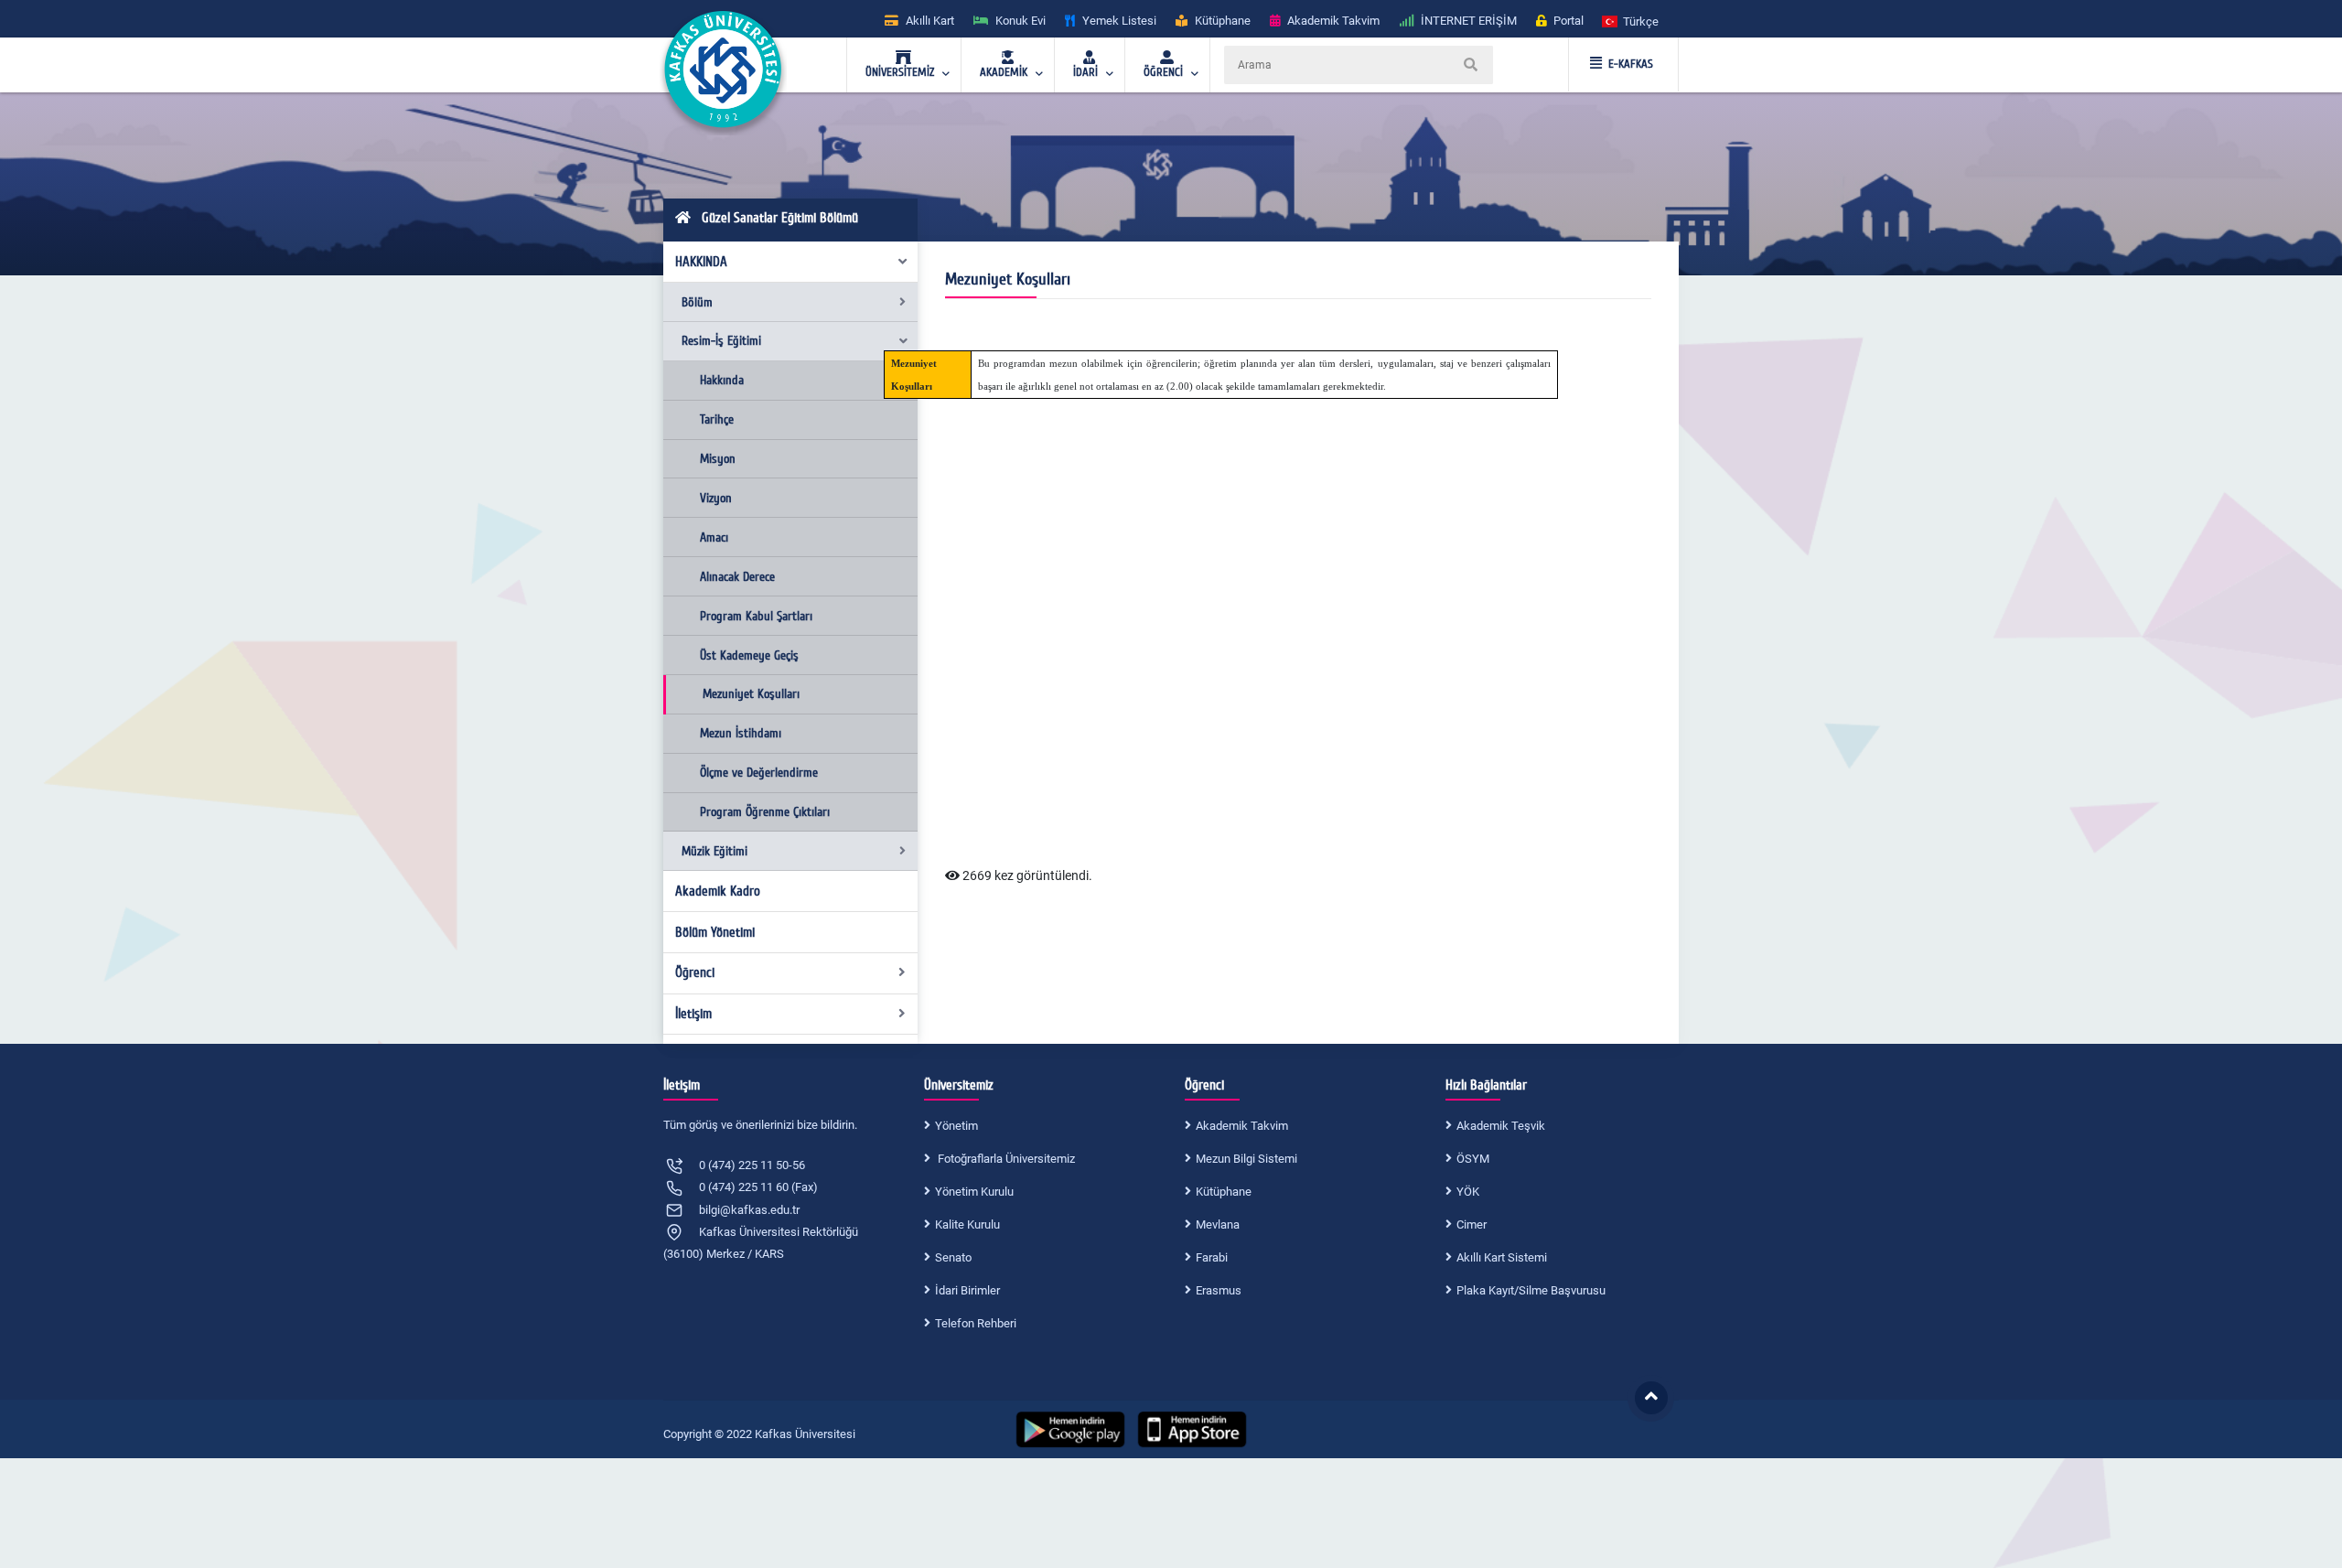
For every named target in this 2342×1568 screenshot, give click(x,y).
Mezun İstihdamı (741, 733)
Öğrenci (695, 972)
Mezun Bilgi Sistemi (1246, 1159)
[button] (1631, 21)
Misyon (718, 459)
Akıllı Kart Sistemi (1502, 1257)
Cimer (1472, 1224)
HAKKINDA (701, 262)
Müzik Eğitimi (714, 851)
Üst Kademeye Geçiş (749, 655)
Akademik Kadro (718, 891)
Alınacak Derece (737, 577)
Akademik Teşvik (1501, 1126)
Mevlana (1218, 1224)
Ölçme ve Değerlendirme (759, 773)
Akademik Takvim (1242, 1126)
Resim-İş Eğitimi (721, 341)
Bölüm (697, 302)
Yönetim (956, 1126)
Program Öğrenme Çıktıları (765, 812)
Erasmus (1219, 1290)
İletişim (693, 1014)
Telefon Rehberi (976, 1323)
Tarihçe (717, 419)
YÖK (1468, 1192)
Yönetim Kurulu (974, 1192)
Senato (953, 1257)
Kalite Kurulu (967, 1224)
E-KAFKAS (1631, 64)
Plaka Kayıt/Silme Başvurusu (1531, 1290)
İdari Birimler (967, 1290)
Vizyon (716, 498)
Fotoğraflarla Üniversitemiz (1005, 1159)
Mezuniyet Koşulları (751, 694)
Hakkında (722, 380)
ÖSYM (1473, 1159)
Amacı (714, 537)
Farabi (1212, 1257)
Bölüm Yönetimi (715, 932)
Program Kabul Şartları (756, 616)
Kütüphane (1224, 1192)
